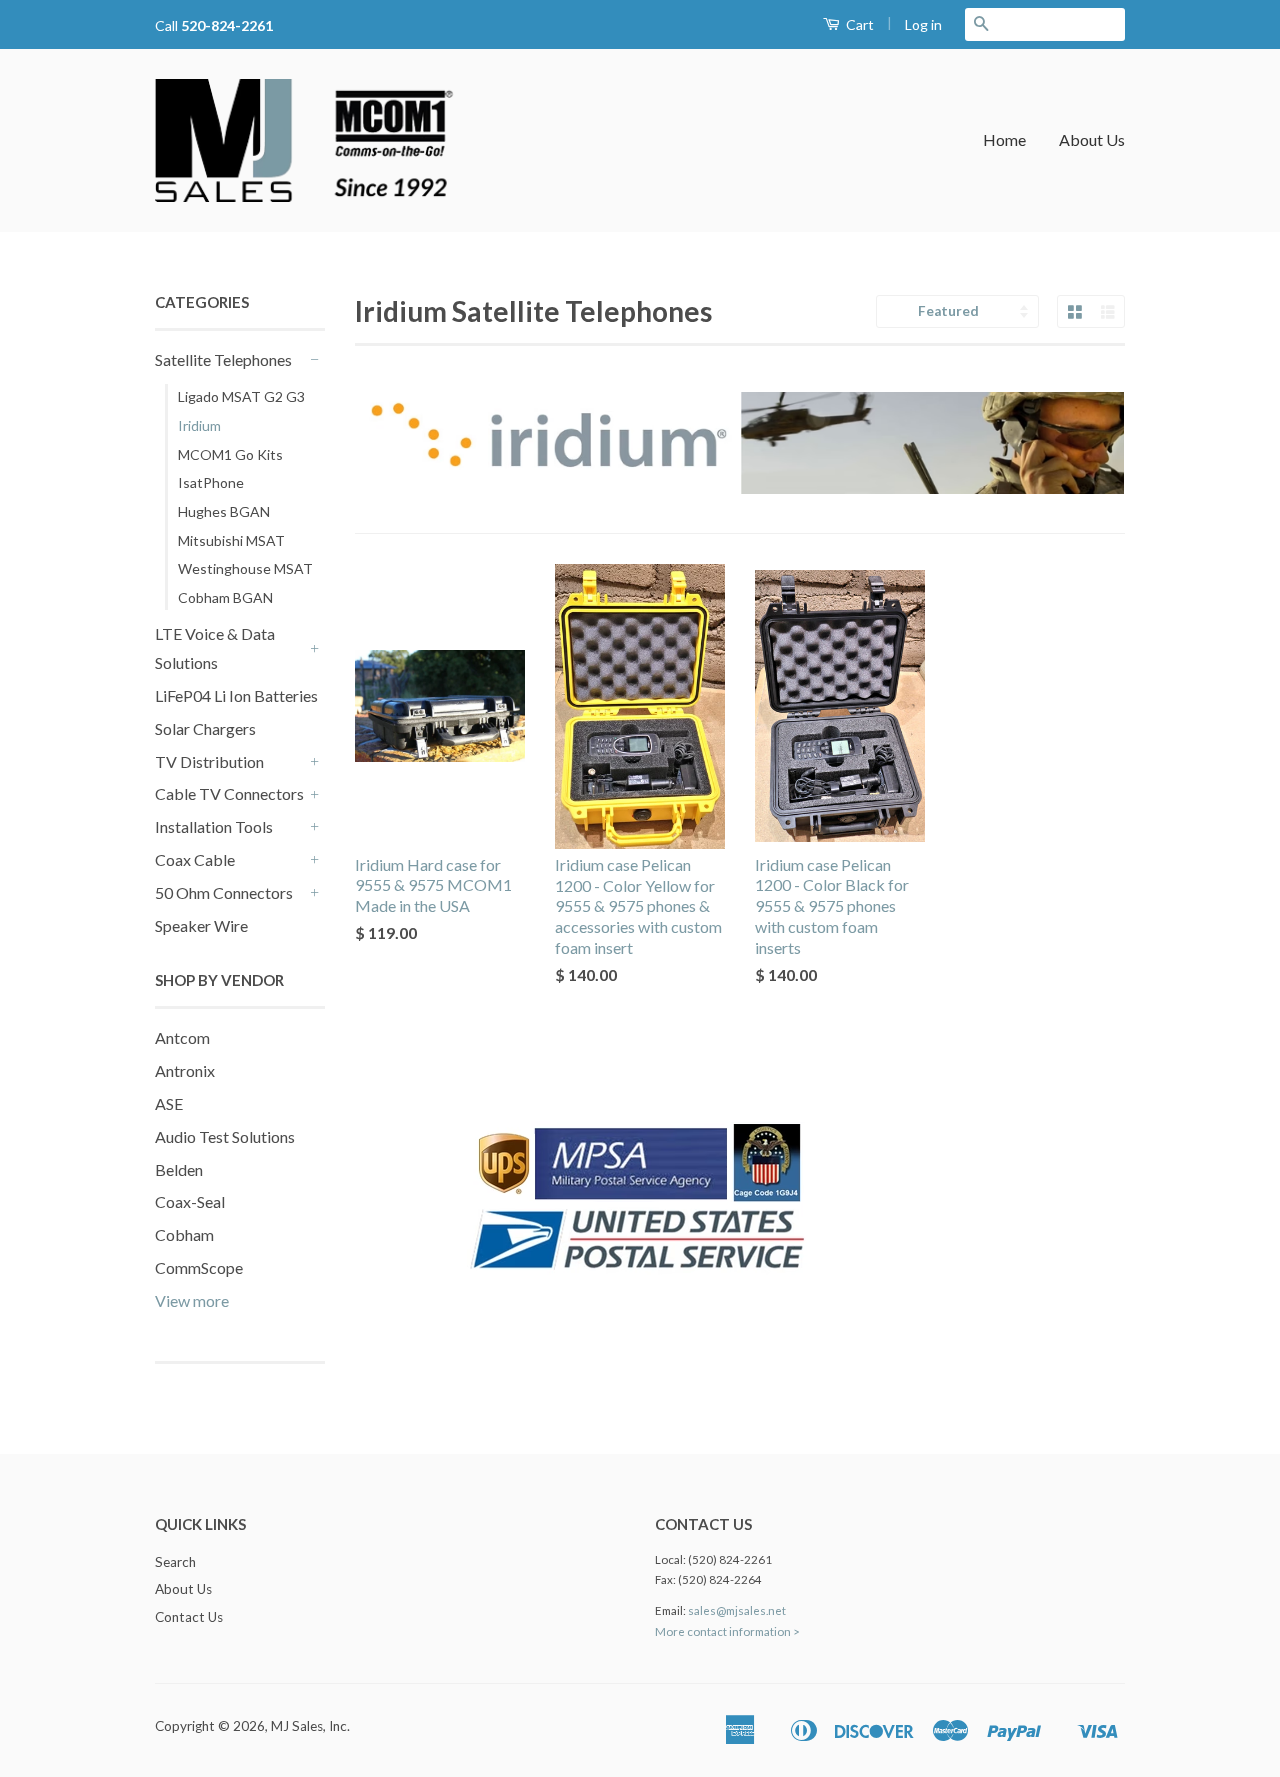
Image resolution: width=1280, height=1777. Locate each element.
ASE (169, 1103)
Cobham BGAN (225, 597)
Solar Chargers (205, 728)
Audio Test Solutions (225, 1136)
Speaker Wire (201, 925)
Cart (858, 24)
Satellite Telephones (223, 359)
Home (1004, 139)
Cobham (184, 1234)
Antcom (182, 1037)
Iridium (199, 425)
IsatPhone (211, 482)
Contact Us (189, 1617)
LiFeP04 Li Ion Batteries (236, 695)
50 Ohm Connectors (224, 892)
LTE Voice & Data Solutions (215, 648)
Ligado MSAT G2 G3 (241, 396)
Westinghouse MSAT (245, 568)
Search (175, 1562)
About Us (1092, 139)
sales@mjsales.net (737, 1610)
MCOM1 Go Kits (230, 454)
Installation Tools (214, 826)
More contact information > (727, 1631)
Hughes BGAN (224, 511)
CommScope (199, 1267)
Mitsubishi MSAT (231, 540)
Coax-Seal (190, 1201)
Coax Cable (195, 859)
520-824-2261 (227, 25)
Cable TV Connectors (229, 793)
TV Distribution (209, 761)
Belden (179, 1169)
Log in (923, 24)
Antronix (185, 1070)
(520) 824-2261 (730, 1559)
